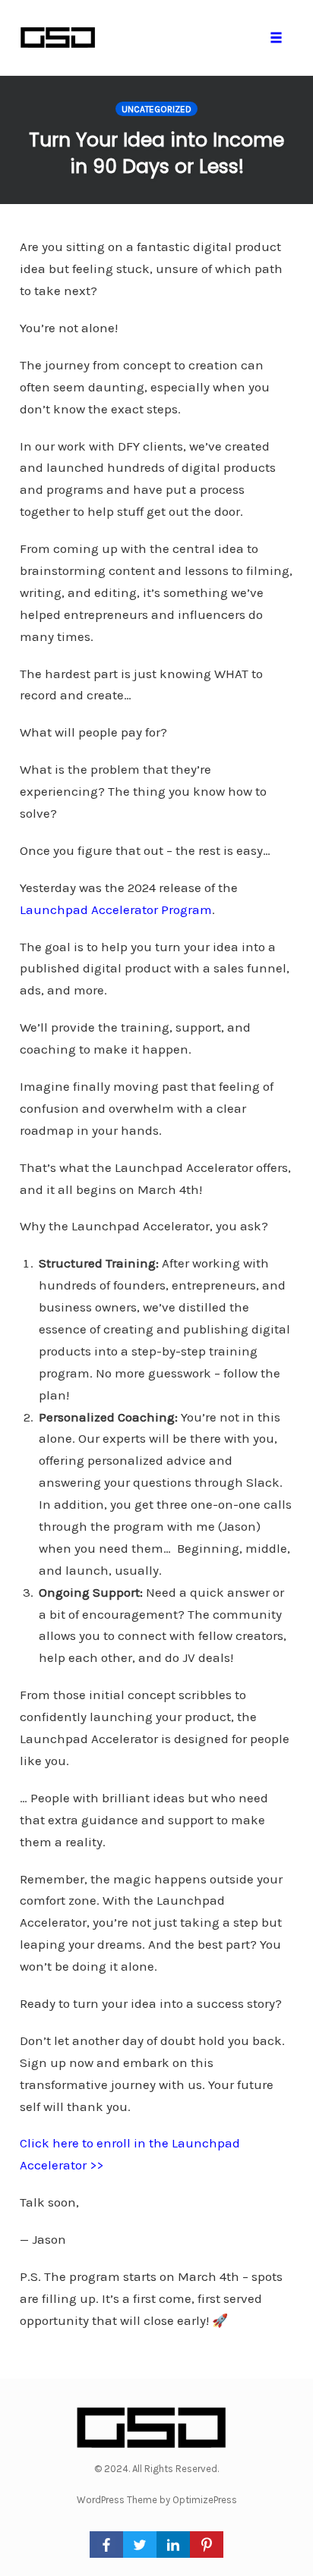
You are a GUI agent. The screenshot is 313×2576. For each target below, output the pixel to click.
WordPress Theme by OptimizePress (157, 2500)
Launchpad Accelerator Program (116, 909)
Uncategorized (156, 109)
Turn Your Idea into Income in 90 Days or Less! (156, 153)
